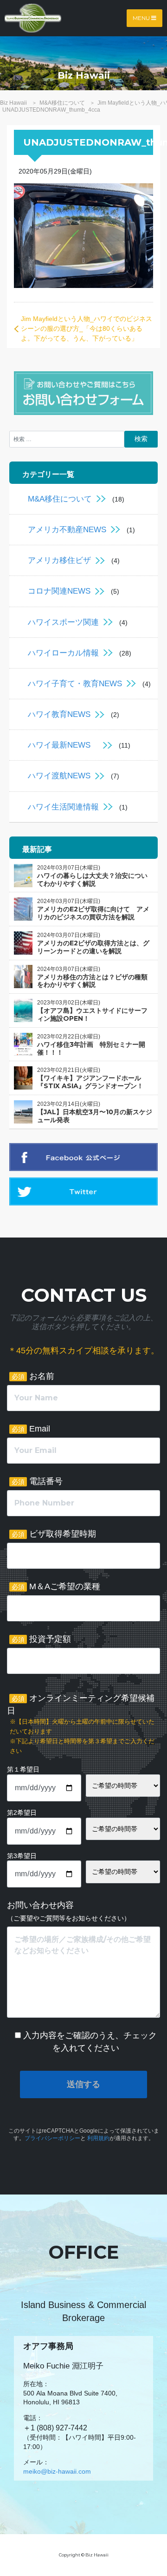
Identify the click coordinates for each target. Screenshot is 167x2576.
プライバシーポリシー (52, 2138)
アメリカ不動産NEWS (67, 530)
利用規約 (98, 2138)
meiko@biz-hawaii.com (57, 2471)
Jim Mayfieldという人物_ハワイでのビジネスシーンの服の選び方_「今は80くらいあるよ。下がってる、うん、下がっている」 (87, 328)
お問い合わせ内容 (69, 1911)
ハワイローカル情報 (63, 653)
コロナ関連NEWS (59, 591)
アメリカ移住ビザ (59, 560)
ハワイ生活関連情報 (63, 807)
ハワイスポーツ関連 (63, 622)
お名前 (33, 1376)
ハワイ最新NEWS (63, 745)
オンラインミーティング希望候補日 (81, 1724)
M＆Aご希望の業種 (56, 1586)
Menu (142, 18)
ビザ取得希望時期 (54, 1534)
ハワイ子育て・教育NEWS (75, 684)
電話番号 (37, 1481)
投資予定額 (41, 1639)
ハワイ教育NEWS (59, 714)
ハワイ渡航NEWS (59, 776)
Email (31, 1429)
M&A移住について (60, 499)
